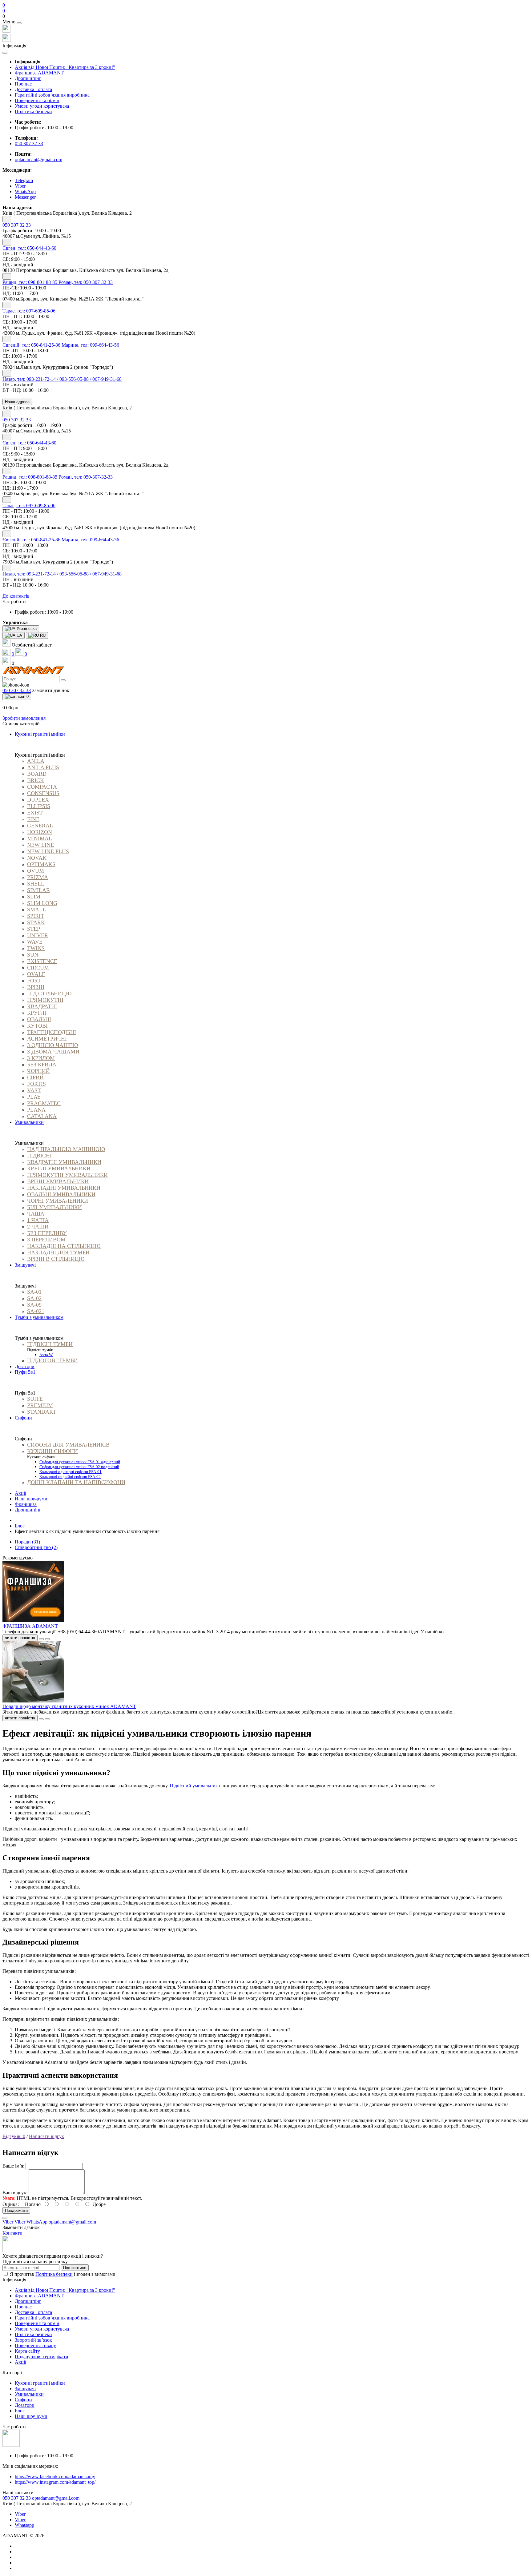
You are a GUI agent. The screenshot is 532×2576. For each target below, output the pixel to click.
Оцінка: (11, 2204)
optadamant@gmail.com (38, 159)
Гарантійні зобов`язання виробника (52, 95)
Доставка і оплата (33, 89)
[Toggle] (7, 219)
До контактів (16, 596)
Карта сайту (27, 2351)
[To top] (5, 2218)
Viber (20, 2514)
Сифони (23, 2400)
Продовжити (16, 2210)
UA (19, 635)
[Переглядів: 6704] (47, 1639)
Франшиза (26, 1504)
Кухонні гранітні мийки (40, 2383)
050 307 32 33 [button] (17, 2498)
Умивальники (29, 2394)
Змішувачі (25, 2389)
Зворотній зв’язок (33, 2340)
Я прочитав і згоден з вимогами (63, 2274)
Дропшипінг (28, 78)
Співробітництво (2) (36, 1547)
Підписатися (75, 2268)
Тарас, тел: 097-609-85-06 (29, 311)
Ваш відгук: (15, 2193)
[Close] (19, 23)
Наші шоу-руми (31, 1499)
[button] (266, 16)
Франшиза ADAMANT (39, 73)
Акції (20, 1493)
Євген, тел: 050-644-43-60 (29, 248)
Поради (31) (27, 1542)
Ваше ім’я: (13, 2166)
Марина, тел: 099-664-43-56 (90, 345)
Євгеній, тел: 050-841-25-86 (32, 345)
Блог (20, 1526)
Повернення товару (35, 2345)
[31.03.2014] (41, 1639)
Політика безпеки (33, 111)
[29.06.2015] (41, 1719)
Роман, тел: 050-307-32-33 (86, 282)
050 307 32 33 (29, 143)
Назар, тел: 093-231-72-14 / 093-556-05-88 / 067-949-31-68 (62, 379)
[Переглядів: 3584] (47, 1719)
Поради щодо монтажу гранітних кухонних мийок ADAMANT (69, 1706)
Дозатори (25, 2405)
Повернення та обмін (37, 100)
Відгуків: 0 (14, 2136)
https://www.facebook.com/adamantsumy (55, 2476)
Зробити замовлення (24, 718)
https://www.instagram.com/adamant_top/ (55, 2482)
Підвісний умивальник (194, 1786)
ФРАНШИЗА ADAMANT (30, 1626)
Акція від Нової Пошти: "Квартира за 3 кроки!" (65, 67)
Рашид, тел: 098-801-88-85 (30, 282)
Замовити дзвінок (51, 690)
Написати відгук (46, 2136)
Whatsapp (24, 2525)
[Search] (63, 680)
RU (42, 635)
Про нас (23, 84)
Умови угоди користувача (42, 106)
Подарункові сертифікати (42, 2357)
